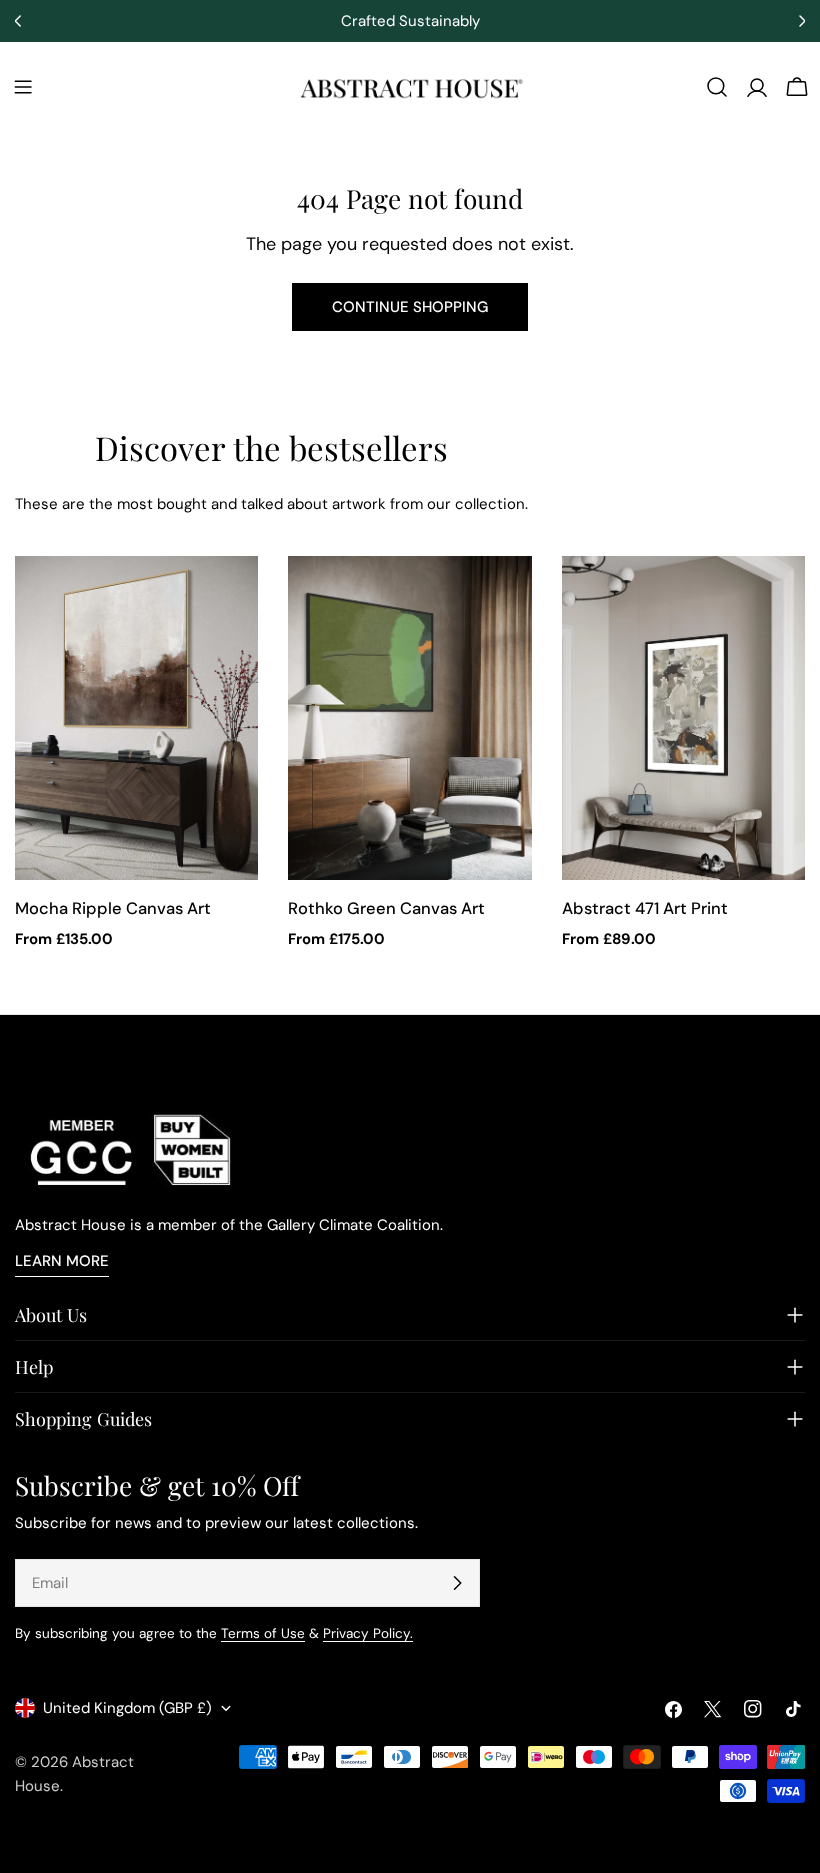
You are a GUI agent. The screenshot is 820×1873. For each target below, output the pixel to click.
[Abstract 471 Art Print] (683, 718)
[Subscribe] (457, 1583)
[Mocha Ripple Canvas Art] (136, 718)
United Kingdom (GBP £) (127, 1708)
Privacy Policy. (368, 1633)
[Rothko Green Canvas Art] (409, 718)
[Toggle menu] (23, 87)
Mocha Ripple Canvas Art (113, 908)
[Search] (717, 87)
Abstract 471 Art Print (645, 908)
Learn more (62, 1261)
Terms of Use (263, 1633)
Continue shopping (410, 307)
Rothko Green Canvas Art (386, 908)
